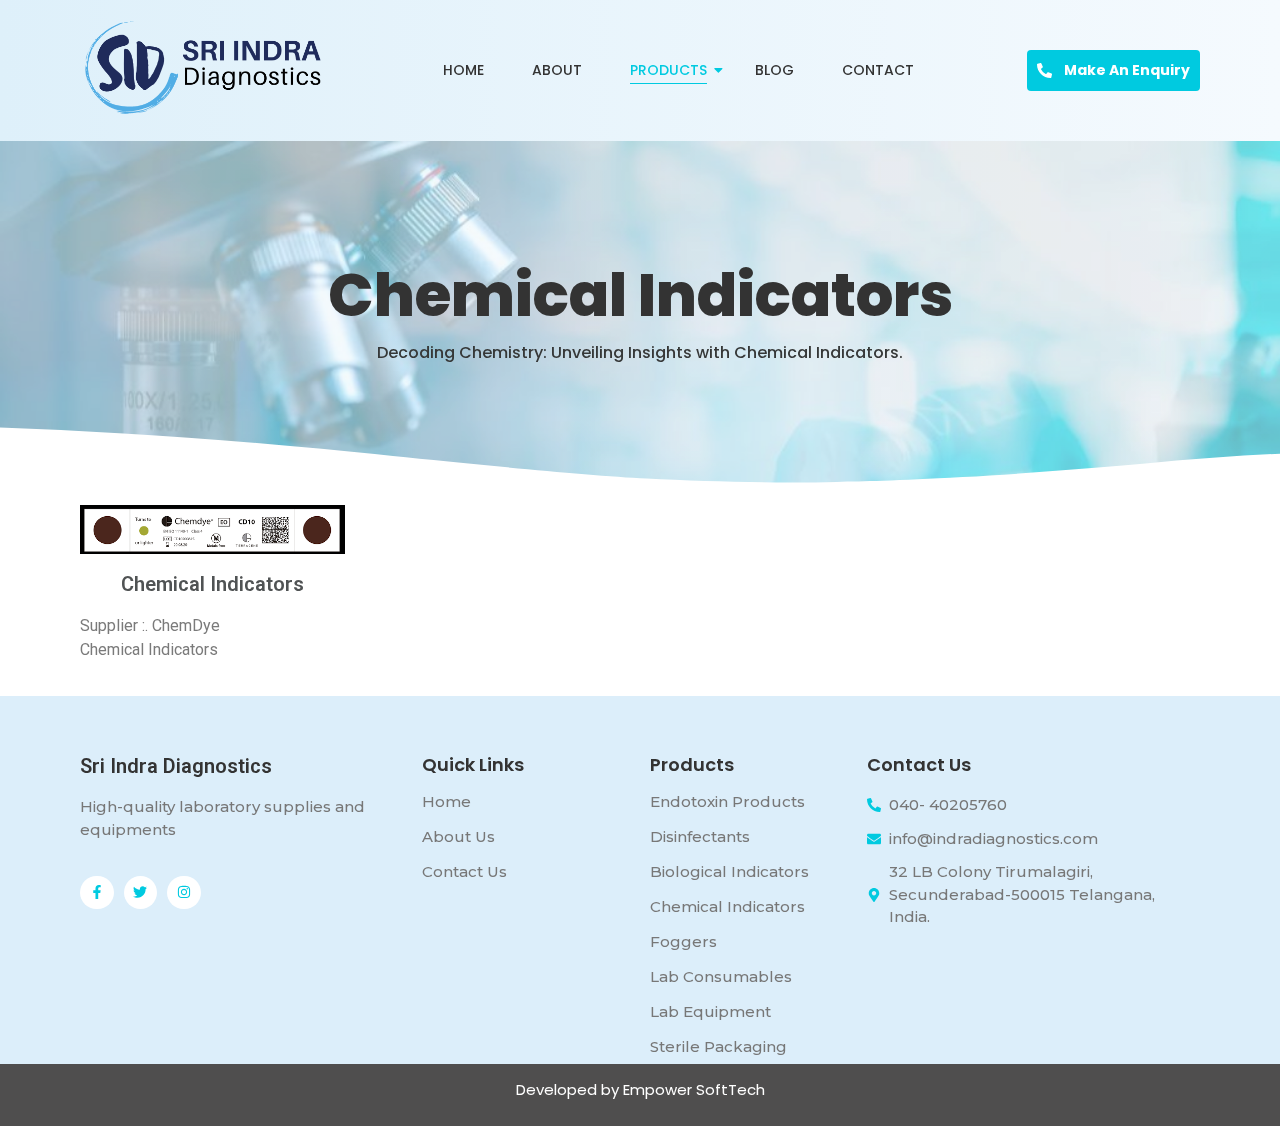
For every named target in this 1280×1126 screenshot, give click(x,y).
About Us (458, 836)
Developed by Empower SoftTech (640, 1089)
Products (668, 70)
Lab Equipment (710, 1011)
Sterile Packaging (718, 1046)
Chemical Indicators (727, 906)
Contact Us (464, 871)
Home (463, 70)
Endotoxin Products (727, 801)
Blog (774, 70)
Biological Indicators (729, 871)
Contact (878, 70)
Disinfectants (700, 836)
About (557, 70)
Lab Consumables (721, 976)
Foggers (683, 941)
